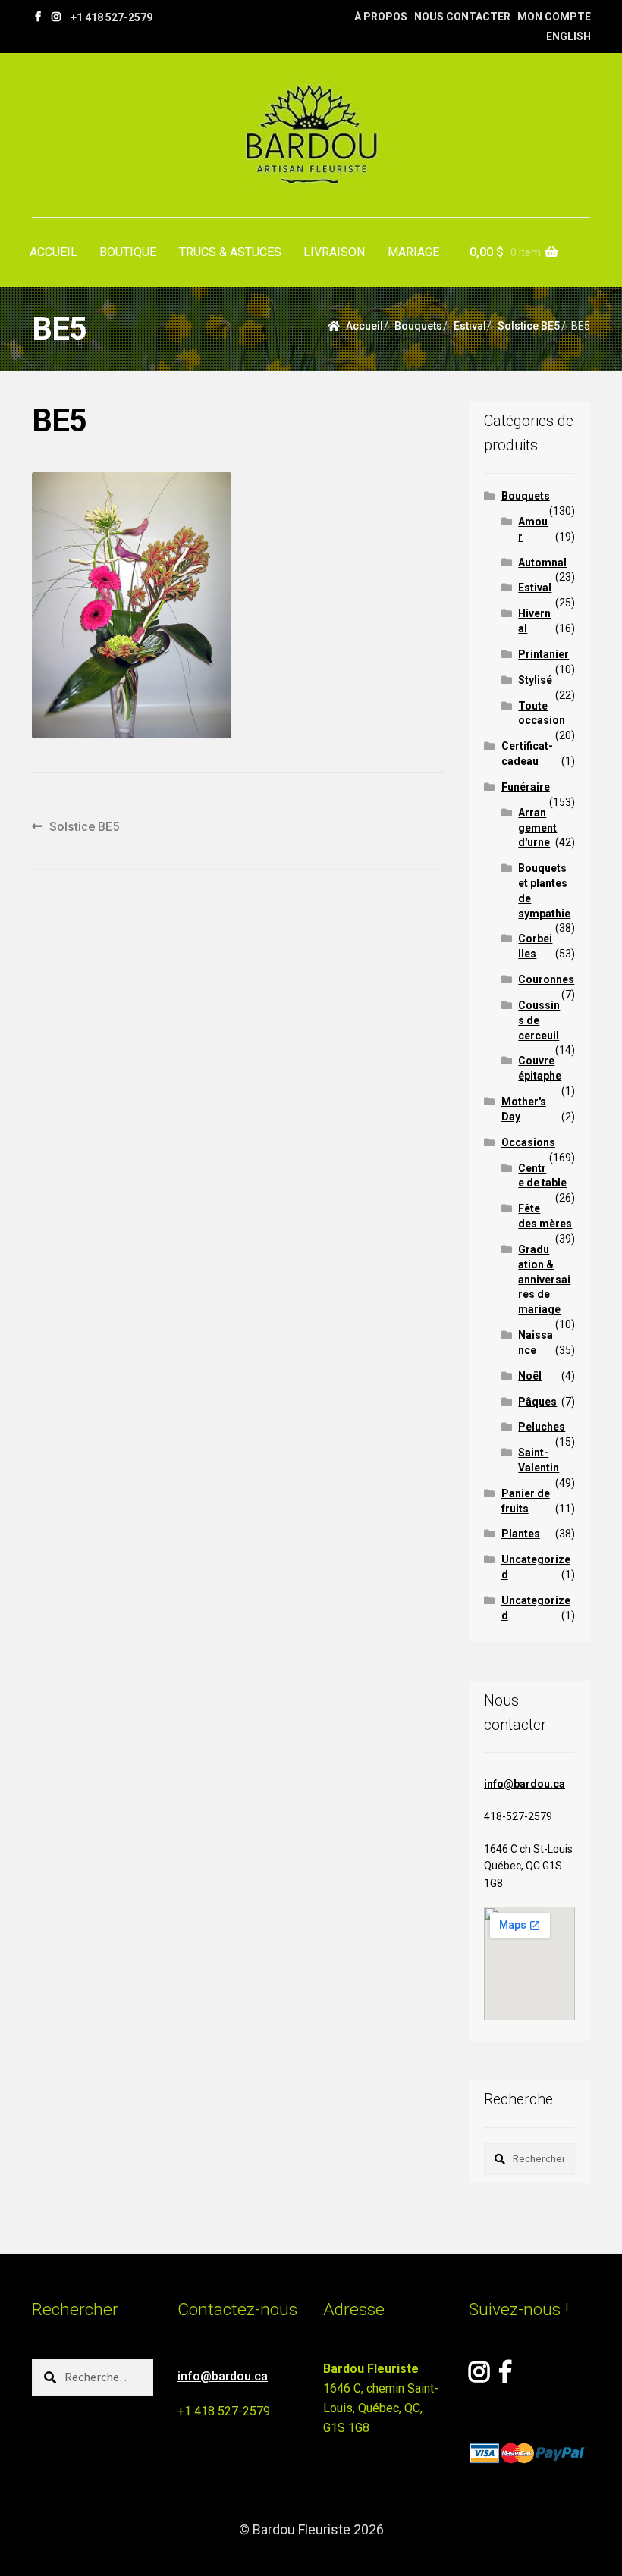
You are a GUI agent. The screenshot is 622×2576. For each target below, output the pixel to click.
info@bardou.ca (525, 1784)
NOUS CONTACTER (462, 17)
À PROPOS (381, 17)
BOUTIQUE (128, 252)
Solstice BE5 (529, 326)
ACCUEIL (53, 252)
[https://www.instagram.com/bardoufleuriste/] (56, 17)
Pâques (537, 1402)
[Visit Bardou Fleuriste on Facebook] (505, 2376)
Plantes (521, 1534)
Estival (470, 326)
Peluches (542, 1427)
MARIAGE (413, 252)
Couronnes (546, 979)
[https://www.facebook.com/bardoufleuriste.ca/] (38, 17)
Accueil (364, 326)
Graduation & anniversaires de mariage (544, 1279)
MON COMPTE (554, 17)
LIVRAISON (334, 252)
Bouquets (418, 326)
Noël (530, 1376)
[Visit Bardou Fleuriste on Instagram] (479, 2376)
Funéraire (526, 787)
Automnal (542, 563)
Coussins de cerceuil (539, 1020)
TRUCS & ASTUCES (230, 252)
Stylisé (535, 680)
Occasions (528, 1142)
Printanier (543, 654)
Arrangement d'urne (537, 828)
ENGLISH (569, 36)
